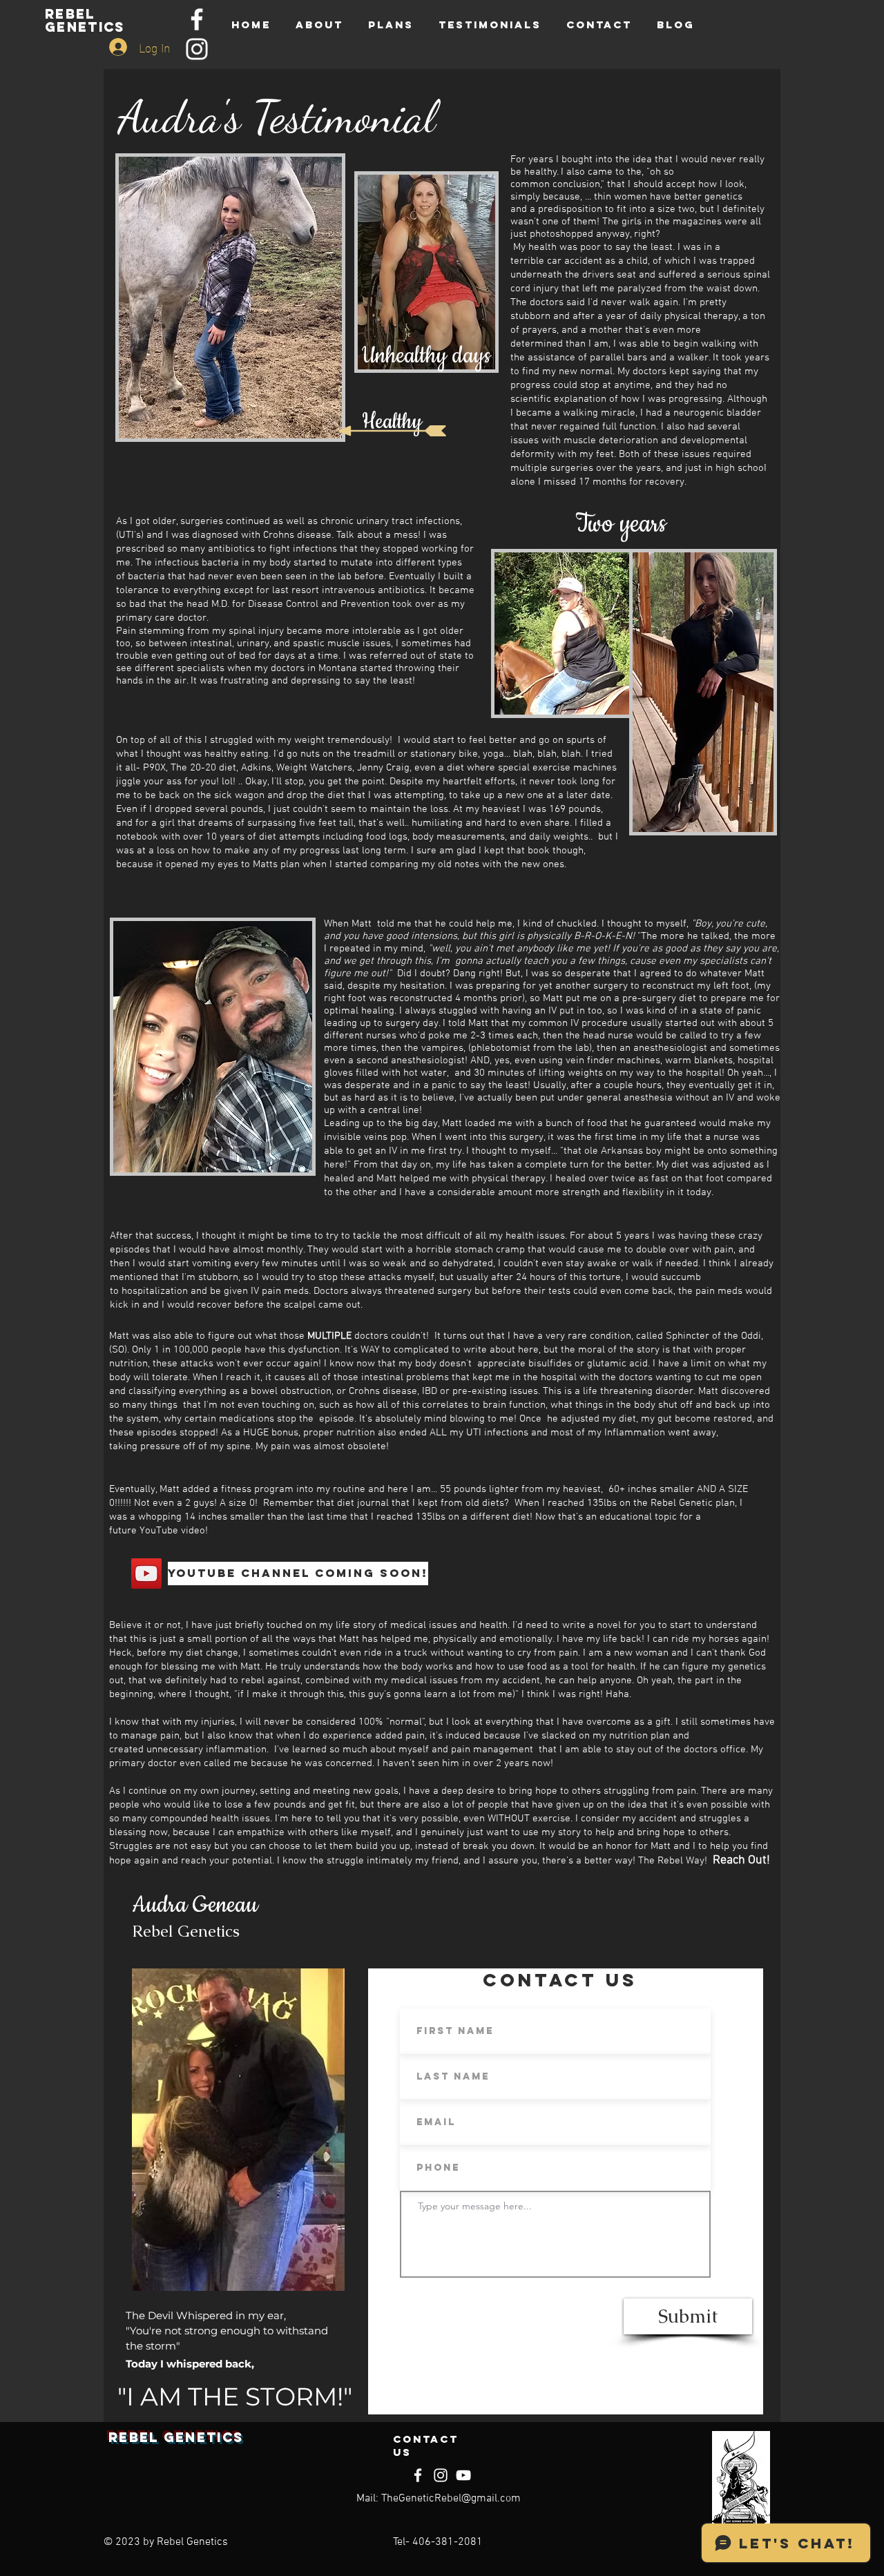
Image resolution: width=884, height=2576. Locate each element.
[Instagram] (197, 49)
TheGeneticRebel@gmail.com (451, 2499)
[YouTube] (146, 1573)
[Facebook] (197, 19)
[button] (296, 1573)
